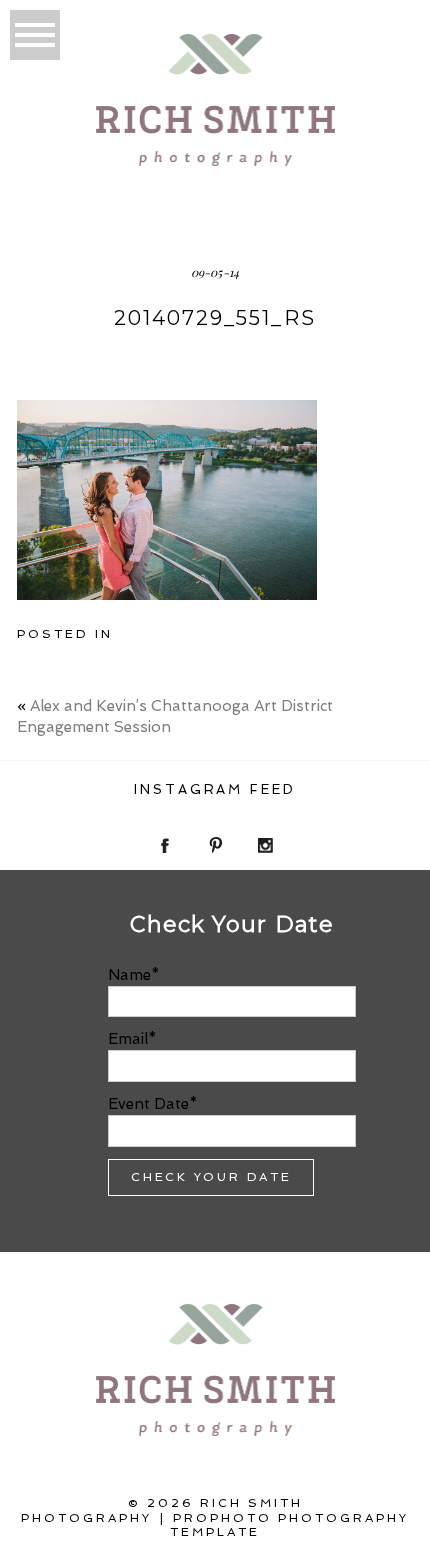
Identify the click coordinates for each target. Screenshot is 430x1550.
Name (129, 975)
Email (128, 1039)
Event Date (148, 1104)
